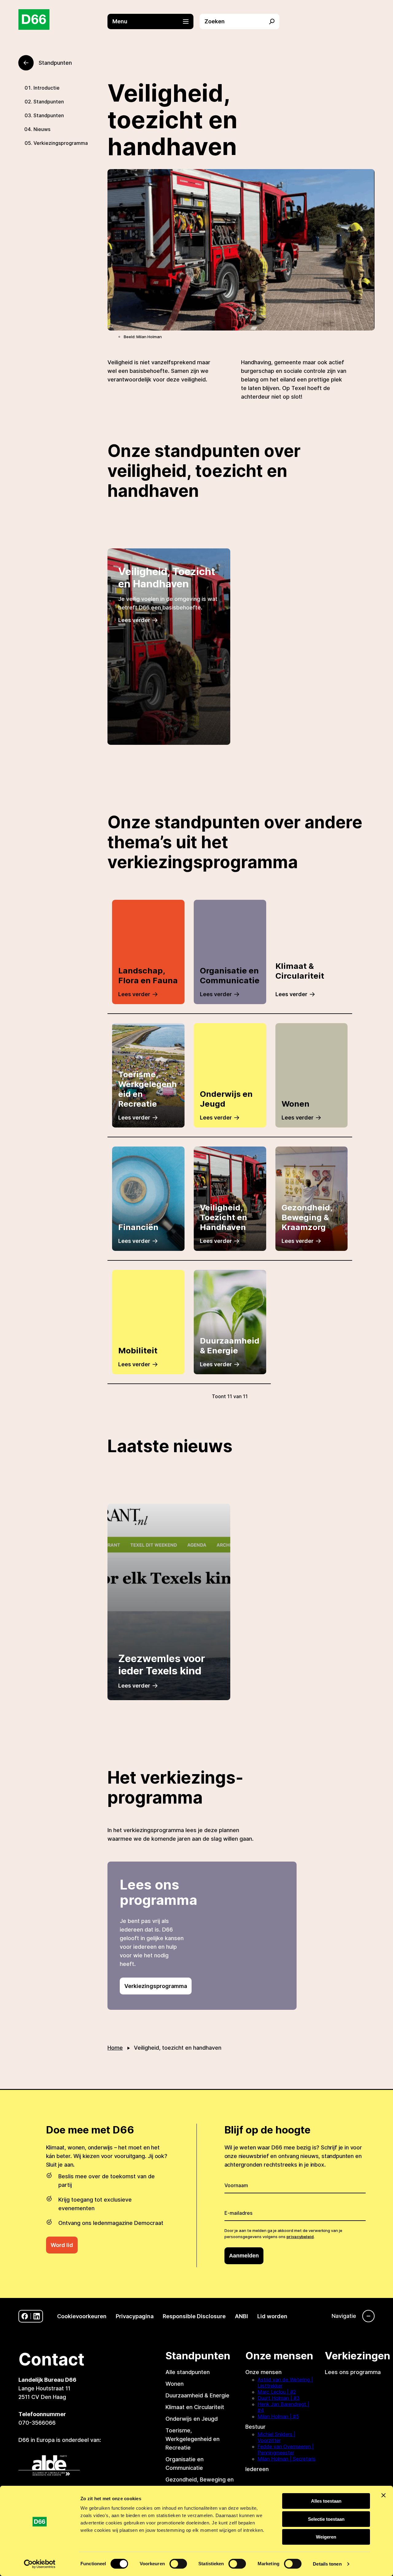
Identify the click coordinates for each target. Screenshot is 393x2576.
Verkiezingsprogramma (61, 143)
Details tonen (327, 2564)
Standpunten (49, 102)
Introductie (47, 88)
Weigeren (326, 2537)
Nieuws (42, 129)
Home (115, 2048)
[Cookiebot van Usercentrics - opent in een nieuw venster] (40, 2564)
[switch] (178, 2564)
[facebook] (25, 2316)
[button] (154, 21)
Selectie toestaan (326, 2519)
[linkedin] (37, 2316)
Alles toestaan (326, 2501)
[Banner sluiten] (383, 2495)
